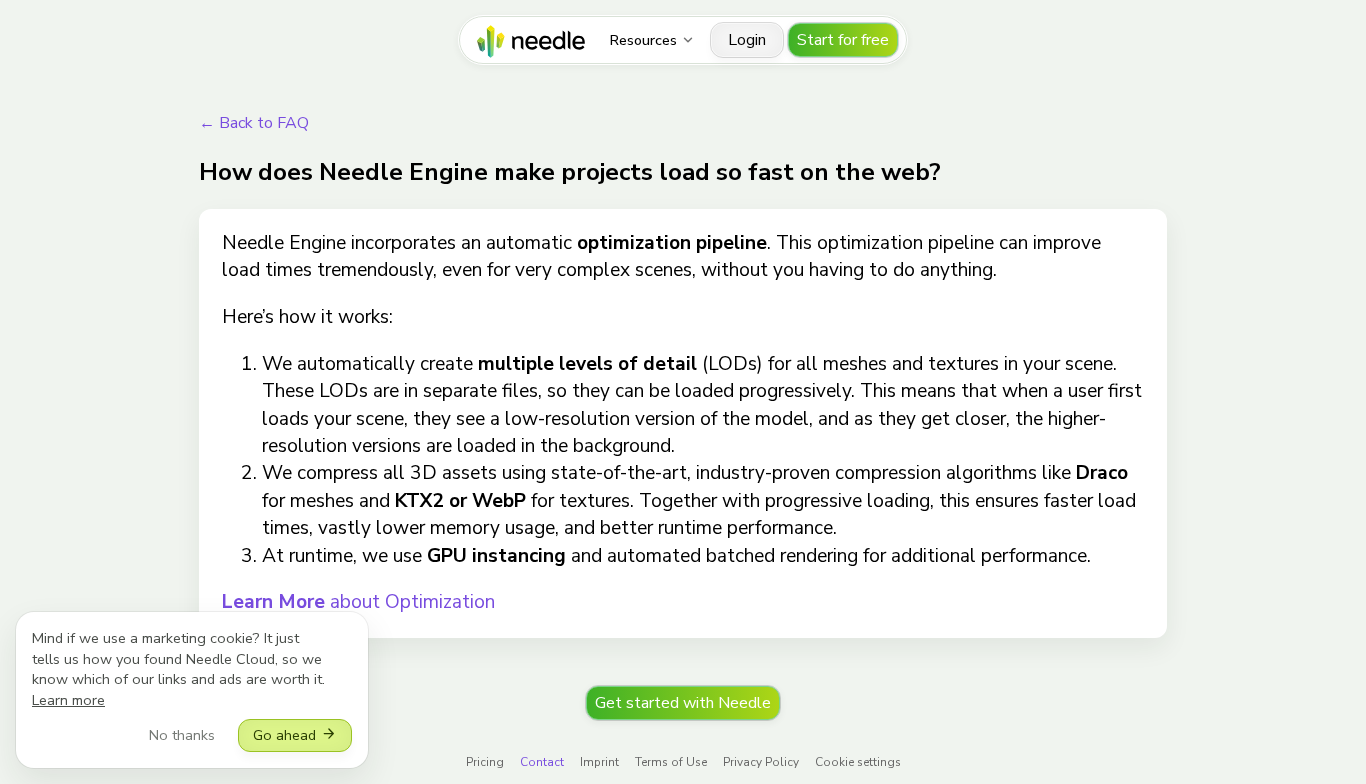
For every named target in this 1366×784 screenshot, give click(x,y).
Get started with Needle (683, 703)
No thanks (182, 735)
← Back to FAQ (254, 123)
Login (747, 40)
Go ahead (294, 735)
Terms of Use (671, 762)
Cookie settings (858, 762)
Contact (542, 762)
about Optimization (358, 602)
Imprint (599, 762)
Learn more (68, 700)
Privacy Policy (761, 762)
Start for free (843, 40)
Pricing (485, 762)
